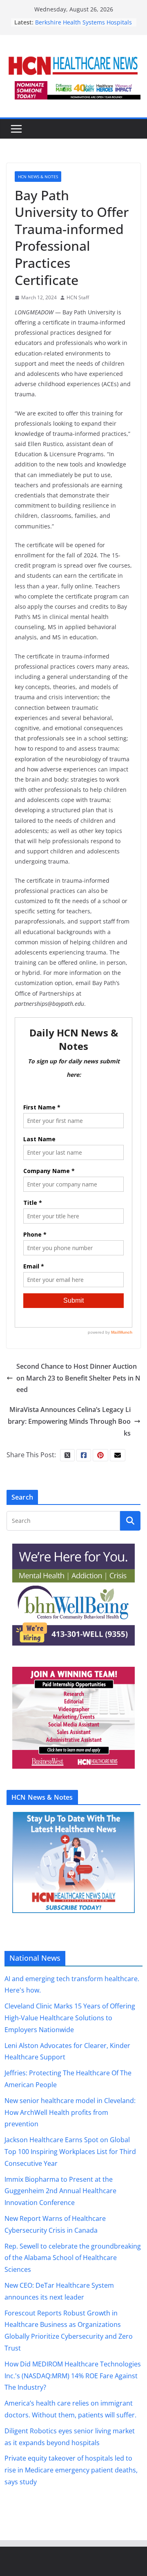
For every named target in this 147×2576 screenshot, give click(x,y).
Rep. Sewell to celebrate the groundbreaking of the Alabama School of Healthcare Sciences (73, 2258)
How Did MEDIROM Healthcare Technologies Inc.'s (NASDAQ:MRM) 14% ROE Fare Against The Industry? (73, 2376)
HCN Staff (78, 297)
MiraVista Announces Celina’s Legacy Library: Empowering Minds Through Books (69, 1421)
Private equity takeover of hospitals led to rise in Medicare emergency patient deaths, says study (71, 2470)
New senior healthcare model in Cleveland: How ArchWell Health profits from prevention (70, 2112)
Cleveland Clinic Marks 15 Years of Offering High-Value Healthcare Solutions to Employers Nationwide (70, 2018)
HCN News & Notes (38, 177)
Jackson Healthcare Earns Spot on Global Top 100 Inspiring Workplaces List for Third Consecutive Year (70, 2152)
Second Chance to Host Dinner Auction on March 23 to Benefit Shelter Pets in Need (78, 1378)
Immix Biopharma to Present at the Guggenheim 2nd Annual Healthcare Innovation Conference (60, 2191)
